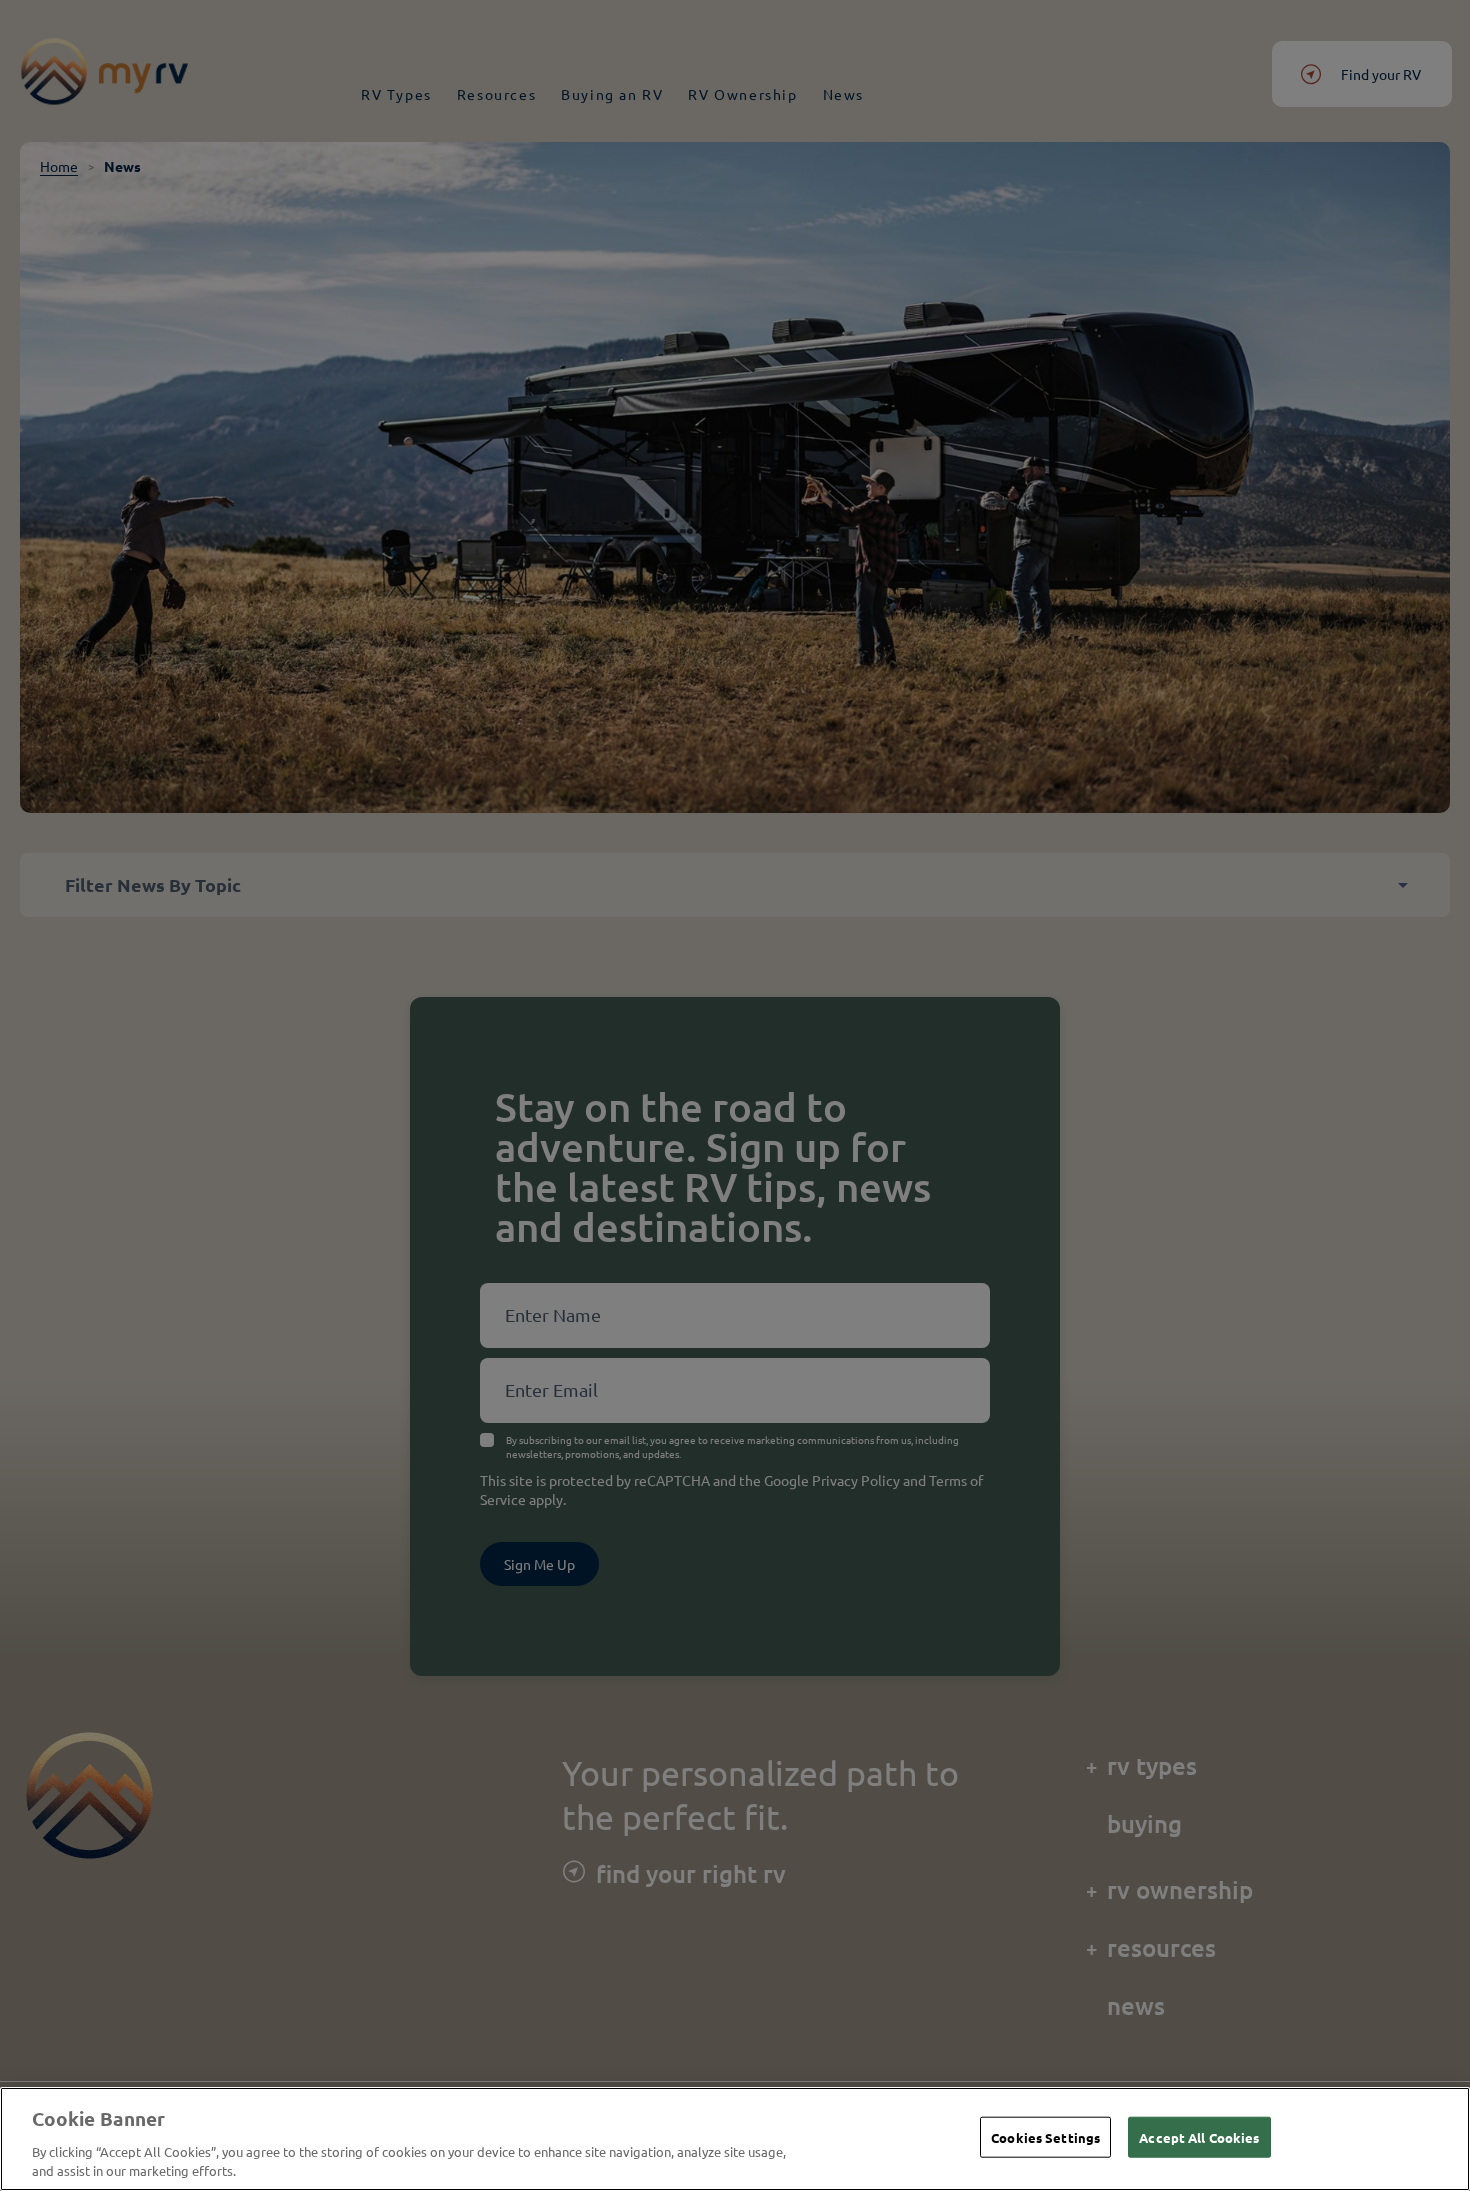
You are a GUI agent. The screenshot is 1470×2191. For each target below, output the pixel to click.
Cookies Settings (1045, 2137)
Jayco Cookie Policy (306, 2170)
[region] (735, 2139)
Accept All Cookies (1199, 2137)
